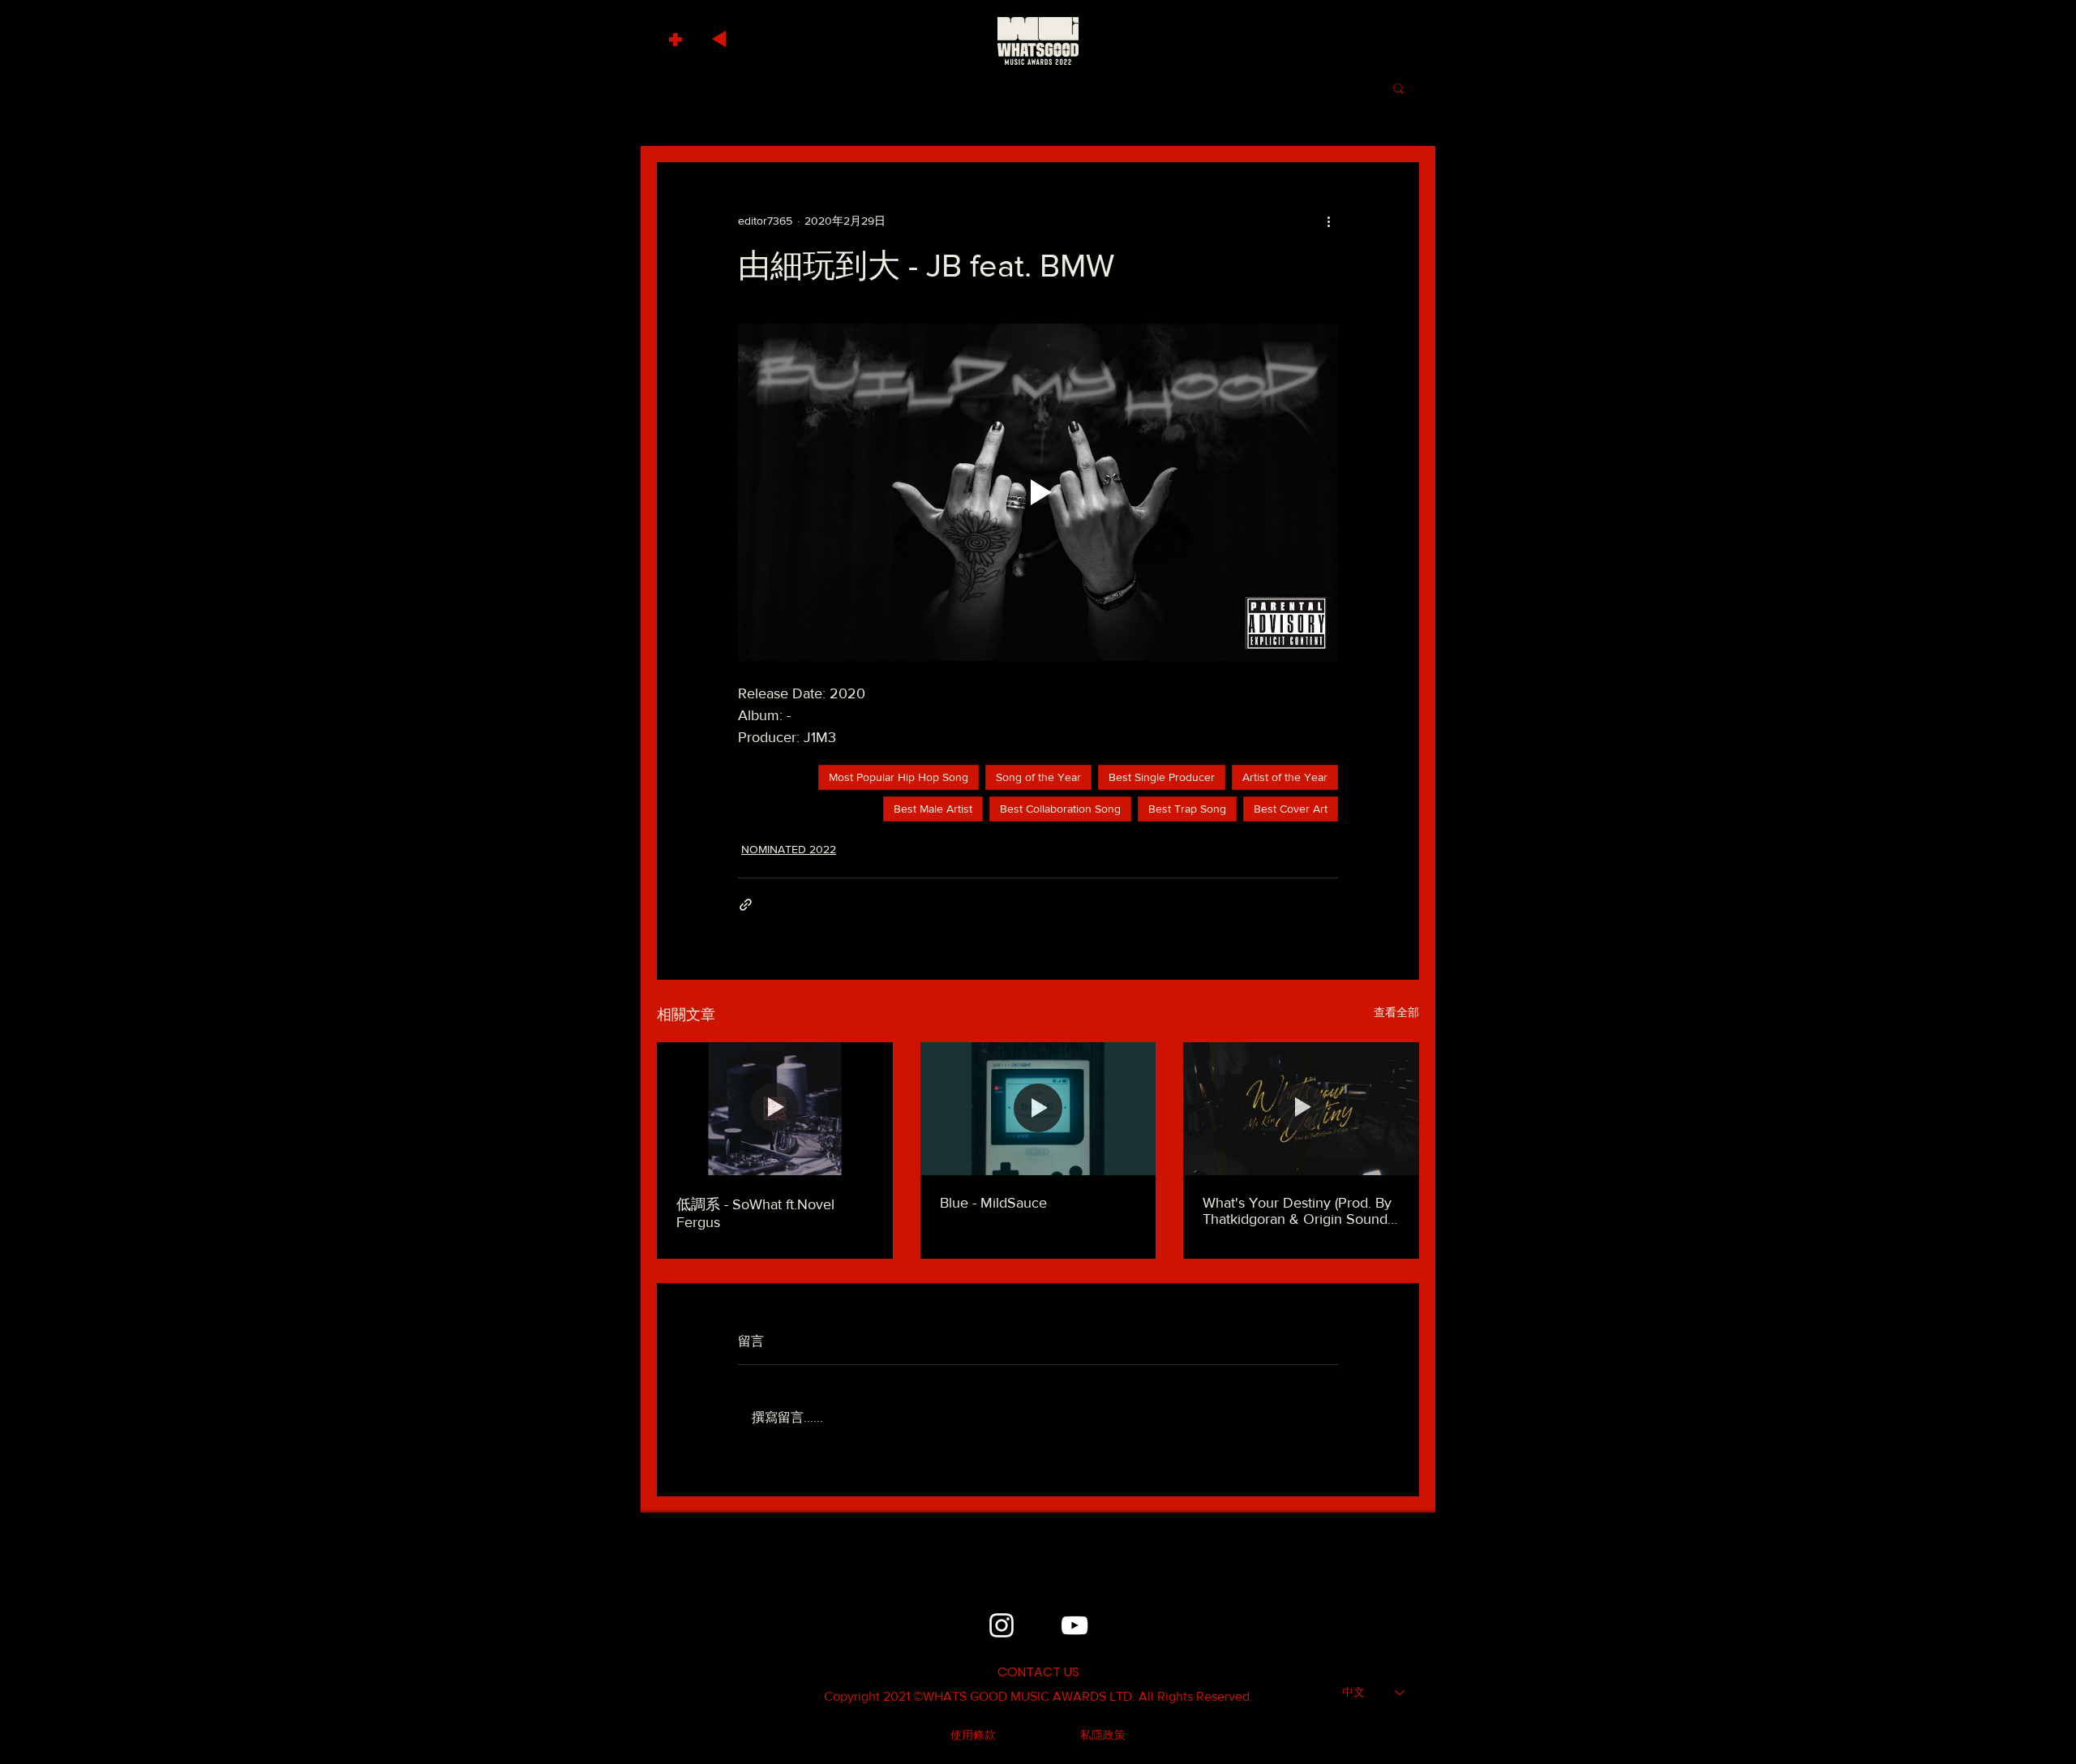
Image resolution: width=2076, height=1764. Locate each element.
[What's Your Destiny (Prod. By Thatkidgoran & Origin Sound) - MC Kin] (1301, 1108)
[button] (678, 35)
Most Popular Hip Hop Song (899, 777)
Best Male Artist (933, 809)
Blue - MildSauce (993, 1203)
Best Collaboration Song (1060, 809)
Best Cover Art (1291, 809)
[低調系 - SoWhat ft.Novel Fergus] (775, 1108)
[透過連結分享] (746, 905)
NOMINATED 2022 (789, 849)
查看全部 (1396, 1012)
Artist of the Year (1285, 777)
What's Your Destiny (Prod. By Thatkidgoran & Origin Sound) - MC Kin (1301, 1211)
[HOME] (1038, 41)
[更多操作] (1328, 221)
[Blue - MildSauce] (1038, 1109)
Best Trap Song (1187, 809)
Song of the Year (1038, 777)
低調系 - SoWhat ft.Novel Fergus (755, 1213)
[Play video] (1038, 492)
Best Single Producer (1162, 777)
